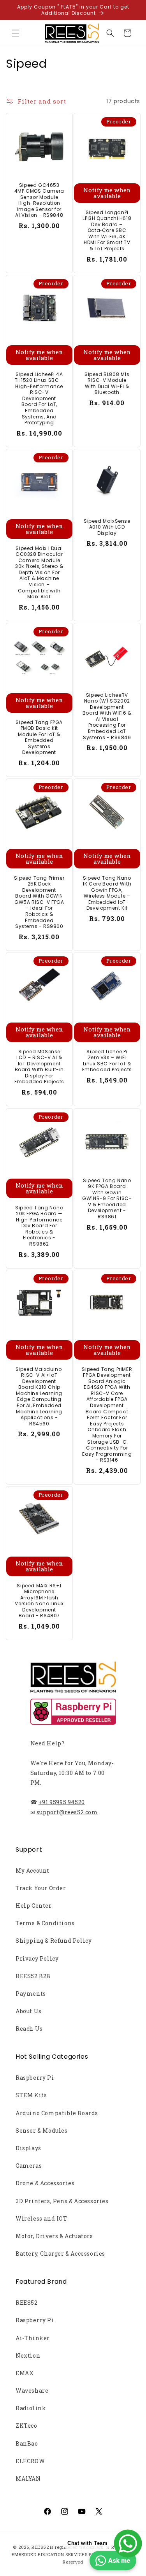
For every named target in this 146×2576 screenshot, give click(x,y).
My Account (33, 1870)
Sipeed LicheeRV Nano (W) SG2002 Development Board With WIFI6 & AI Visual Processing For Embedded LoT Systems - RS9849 (107, 716)
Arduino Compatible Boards (57, 2113)
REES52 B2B (33, 1976)
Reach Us (29, 2029)
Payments (31, 1994)
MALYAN (28, 2478)
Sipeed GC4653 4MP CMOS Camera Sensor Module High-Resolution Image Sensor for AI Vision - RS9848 (39, 200)
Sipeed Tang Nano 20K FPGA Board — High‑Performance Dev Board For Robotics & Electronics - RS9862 (39, 1226)
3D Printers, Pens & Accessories (62, 2201)
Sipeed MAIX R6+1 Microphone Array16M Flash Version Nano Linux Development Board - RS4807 (39, 1601)
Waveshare (32, 2391)
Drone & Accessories (45, 2183)
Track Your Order (41, 1888)
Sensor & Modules (42, 2131)
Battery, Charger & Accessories (60, 2254)
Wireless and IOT (41, 2218)
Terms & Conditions (45, 1923)
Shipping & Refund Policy (54, 1941)
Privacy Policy (37, 1958)
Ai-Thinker (33, 2338)
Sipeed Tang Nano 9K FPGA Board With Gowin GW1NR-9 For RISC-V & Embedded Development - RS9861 (107, 1198)
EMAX (25, 2373)
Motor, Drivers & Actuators (54, 2236)
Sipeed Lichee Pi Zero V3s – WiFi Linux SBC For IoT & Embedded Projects (107, 1061)
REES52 (27, 2303)
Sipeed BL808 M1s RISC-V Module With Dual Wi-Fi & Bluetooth (107, 383)
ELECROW (30, 2461)
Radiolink (31, 2408)
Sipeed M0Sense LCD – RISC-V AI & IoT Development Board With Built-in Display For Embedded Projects (39, 1067)
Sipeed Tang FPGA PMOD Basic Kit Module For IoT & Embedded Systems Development (39, 737)
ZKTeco (26, 2426)
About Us (29, 2011)
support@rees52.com (67, 1812)
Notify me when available (107, 193)
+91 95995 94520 (62, 1802)
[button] (16, 33)
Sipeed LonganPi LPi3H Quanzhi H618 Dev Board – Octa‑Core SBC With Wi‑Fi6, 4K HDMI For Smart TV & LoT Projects (107, 231)
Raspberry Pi (35, 2078)
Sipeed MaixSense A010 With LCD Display (107, 527)
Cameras (29, 2166)
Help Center (34, 1906)
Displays (28, 2148)
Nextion (28, 2355)
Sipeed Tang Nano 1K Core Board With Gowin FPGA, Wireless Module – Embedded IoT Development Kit (107, 893)
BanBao (27, 2443)
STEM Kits (31, 2095)
